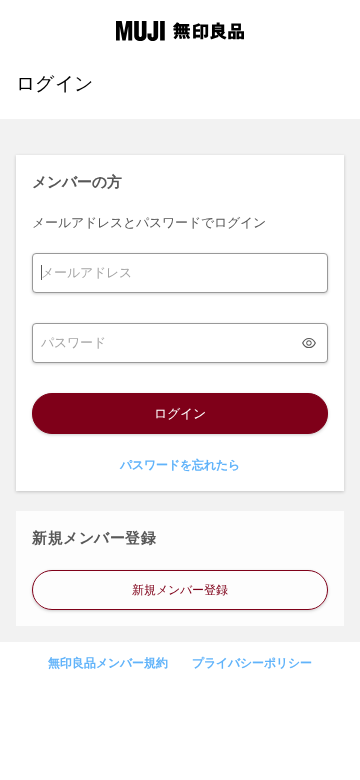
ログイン (180, 413)
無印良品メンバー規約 (108, 663)
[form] (180, 273)
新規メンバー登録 (180, 590)
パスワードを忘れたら (180, 465)
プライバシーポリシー (252, 663)
